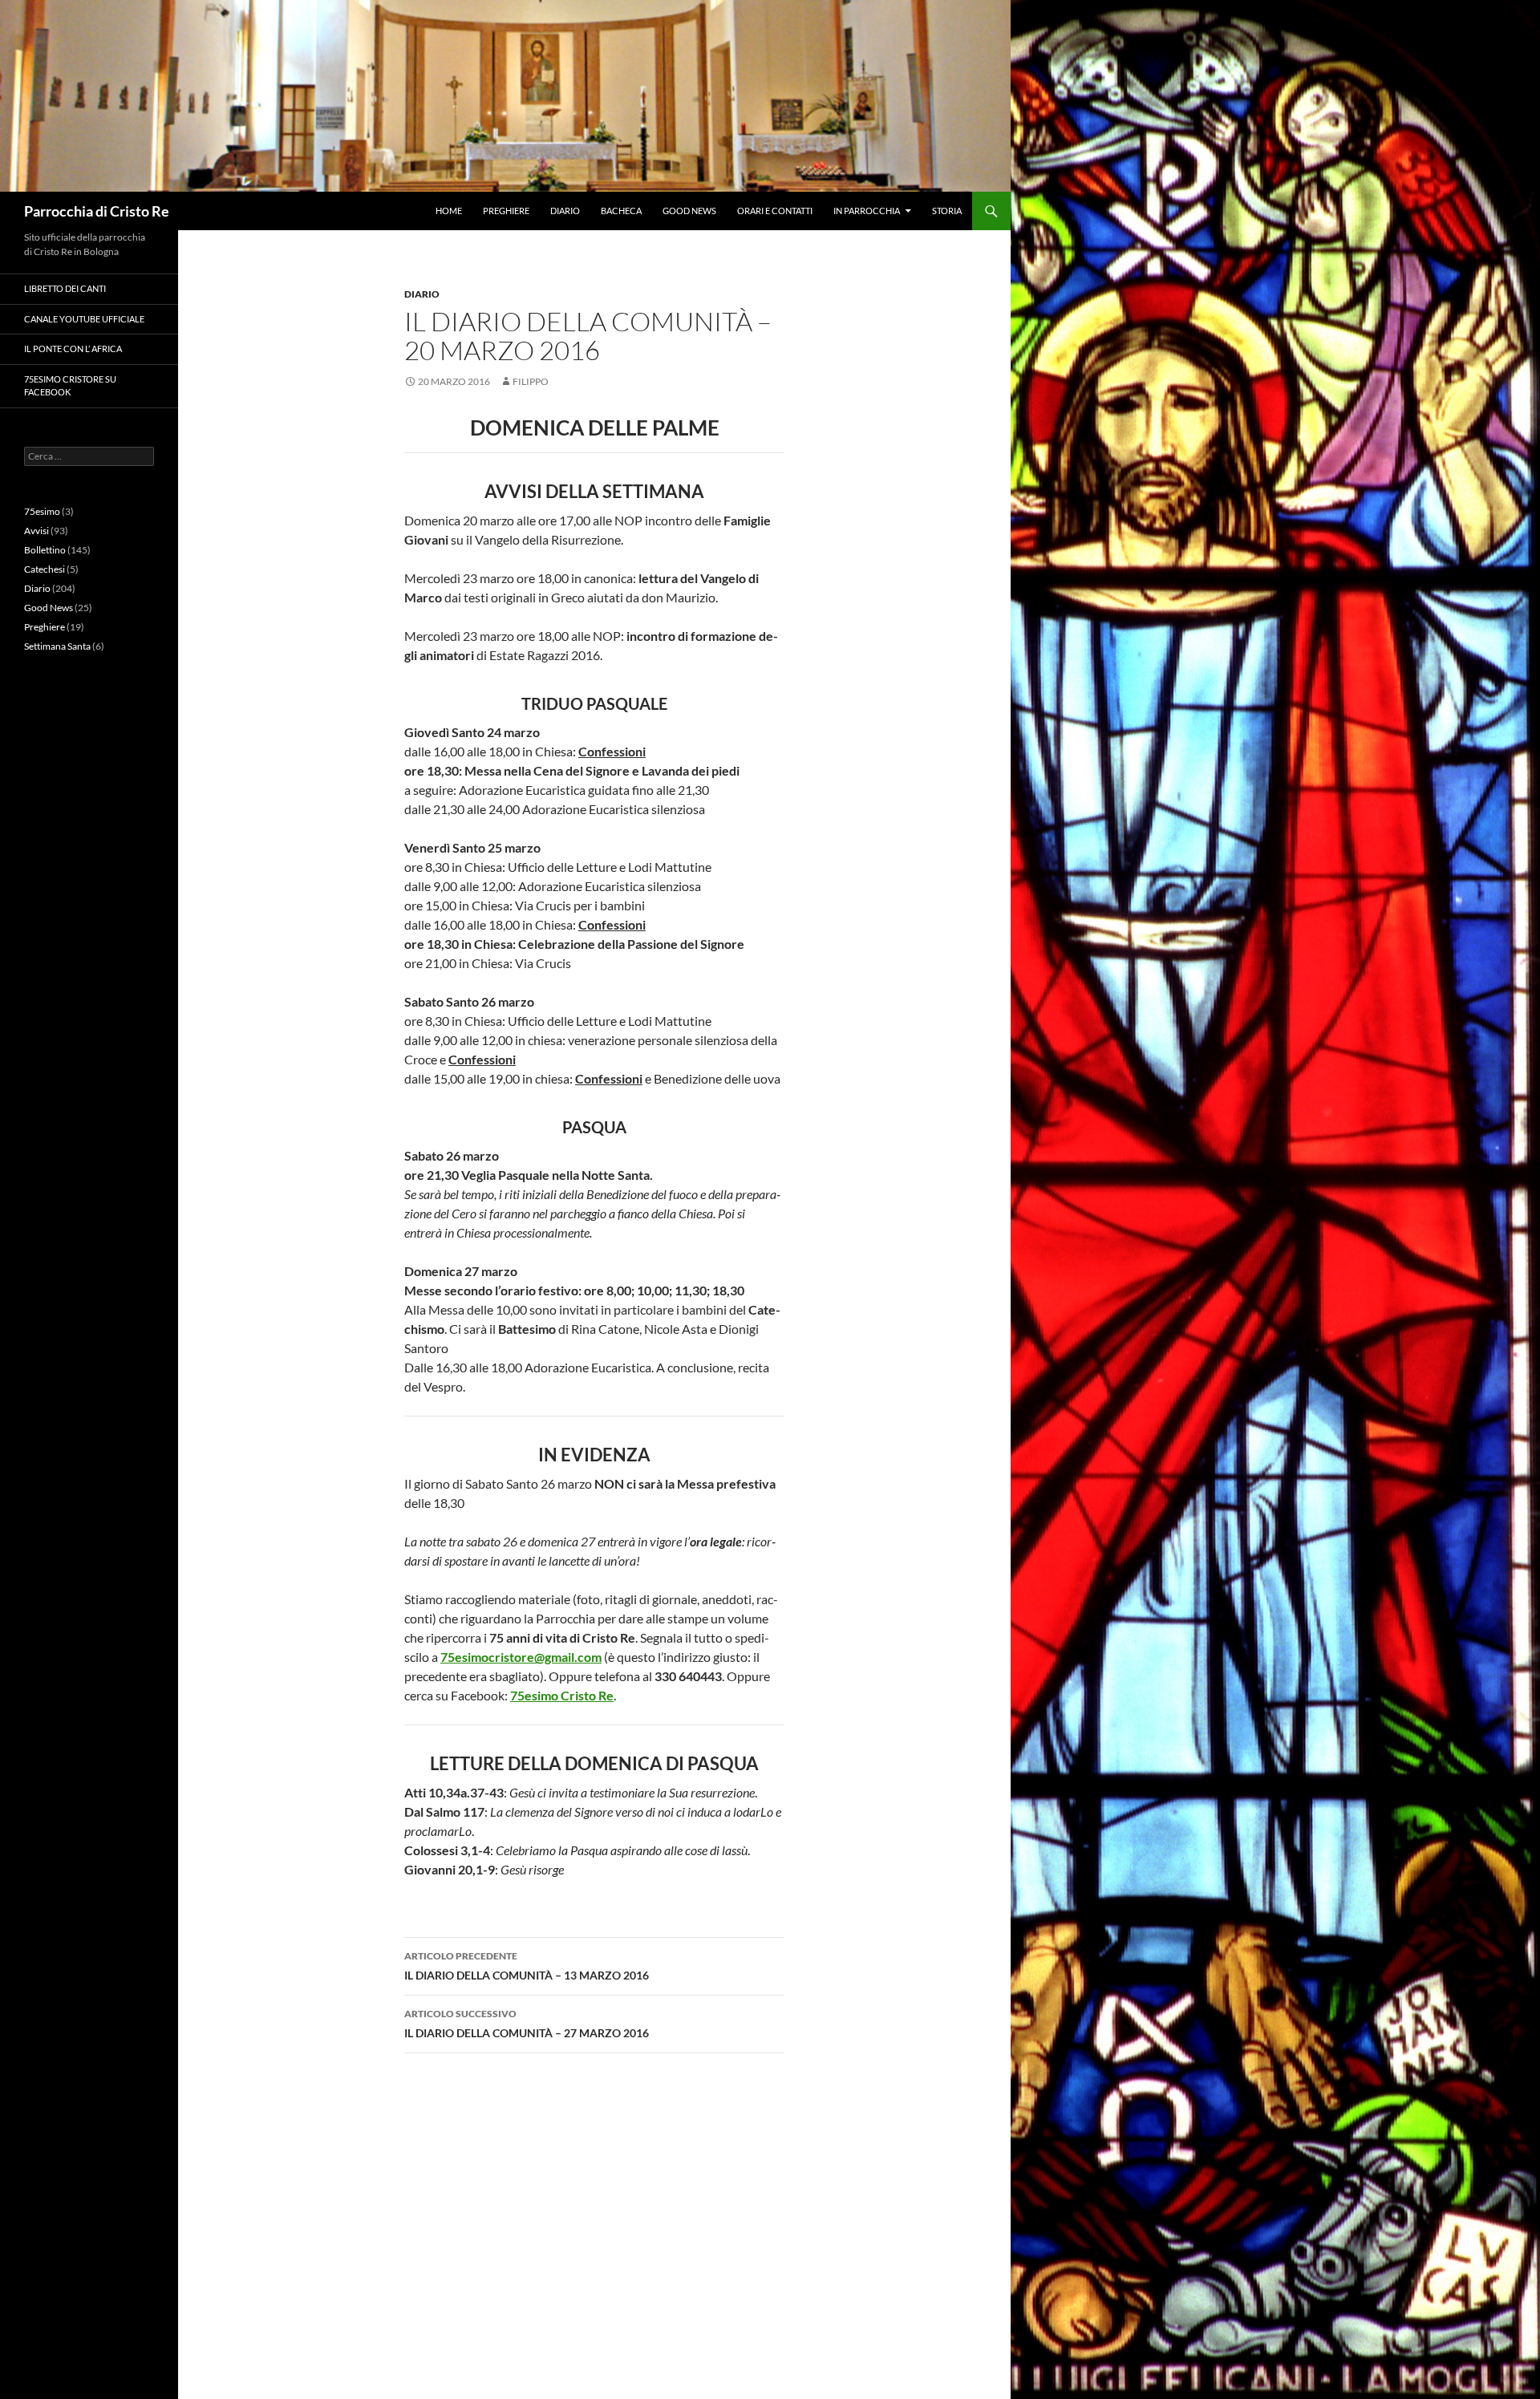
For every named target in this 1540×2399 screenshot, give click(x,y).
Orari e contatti (775, 211)
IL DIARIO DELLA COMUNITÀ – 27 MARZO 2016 (527, 2024)
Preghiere (506, 211)
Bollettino (45, 550)
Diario (565, 211)
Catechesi (45, 569)
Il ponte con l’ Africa (73, 349)
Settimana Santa (57, 646)
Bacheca (621, 211)
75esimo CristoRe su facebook (70, 386)
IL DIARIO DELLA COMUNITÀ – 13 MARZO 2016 (527, 1966)
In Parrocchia (867, 211)
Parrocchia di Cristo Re (97, 211)
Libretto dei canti (65, 288)
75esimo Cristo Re (562, 1695)
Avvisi (36, 531)
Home (449, 211)
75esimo (42, 511)
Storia (947, 211)
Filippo (531, 381)
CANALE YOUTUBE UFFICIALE (84, 319)
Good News (689, 211)
